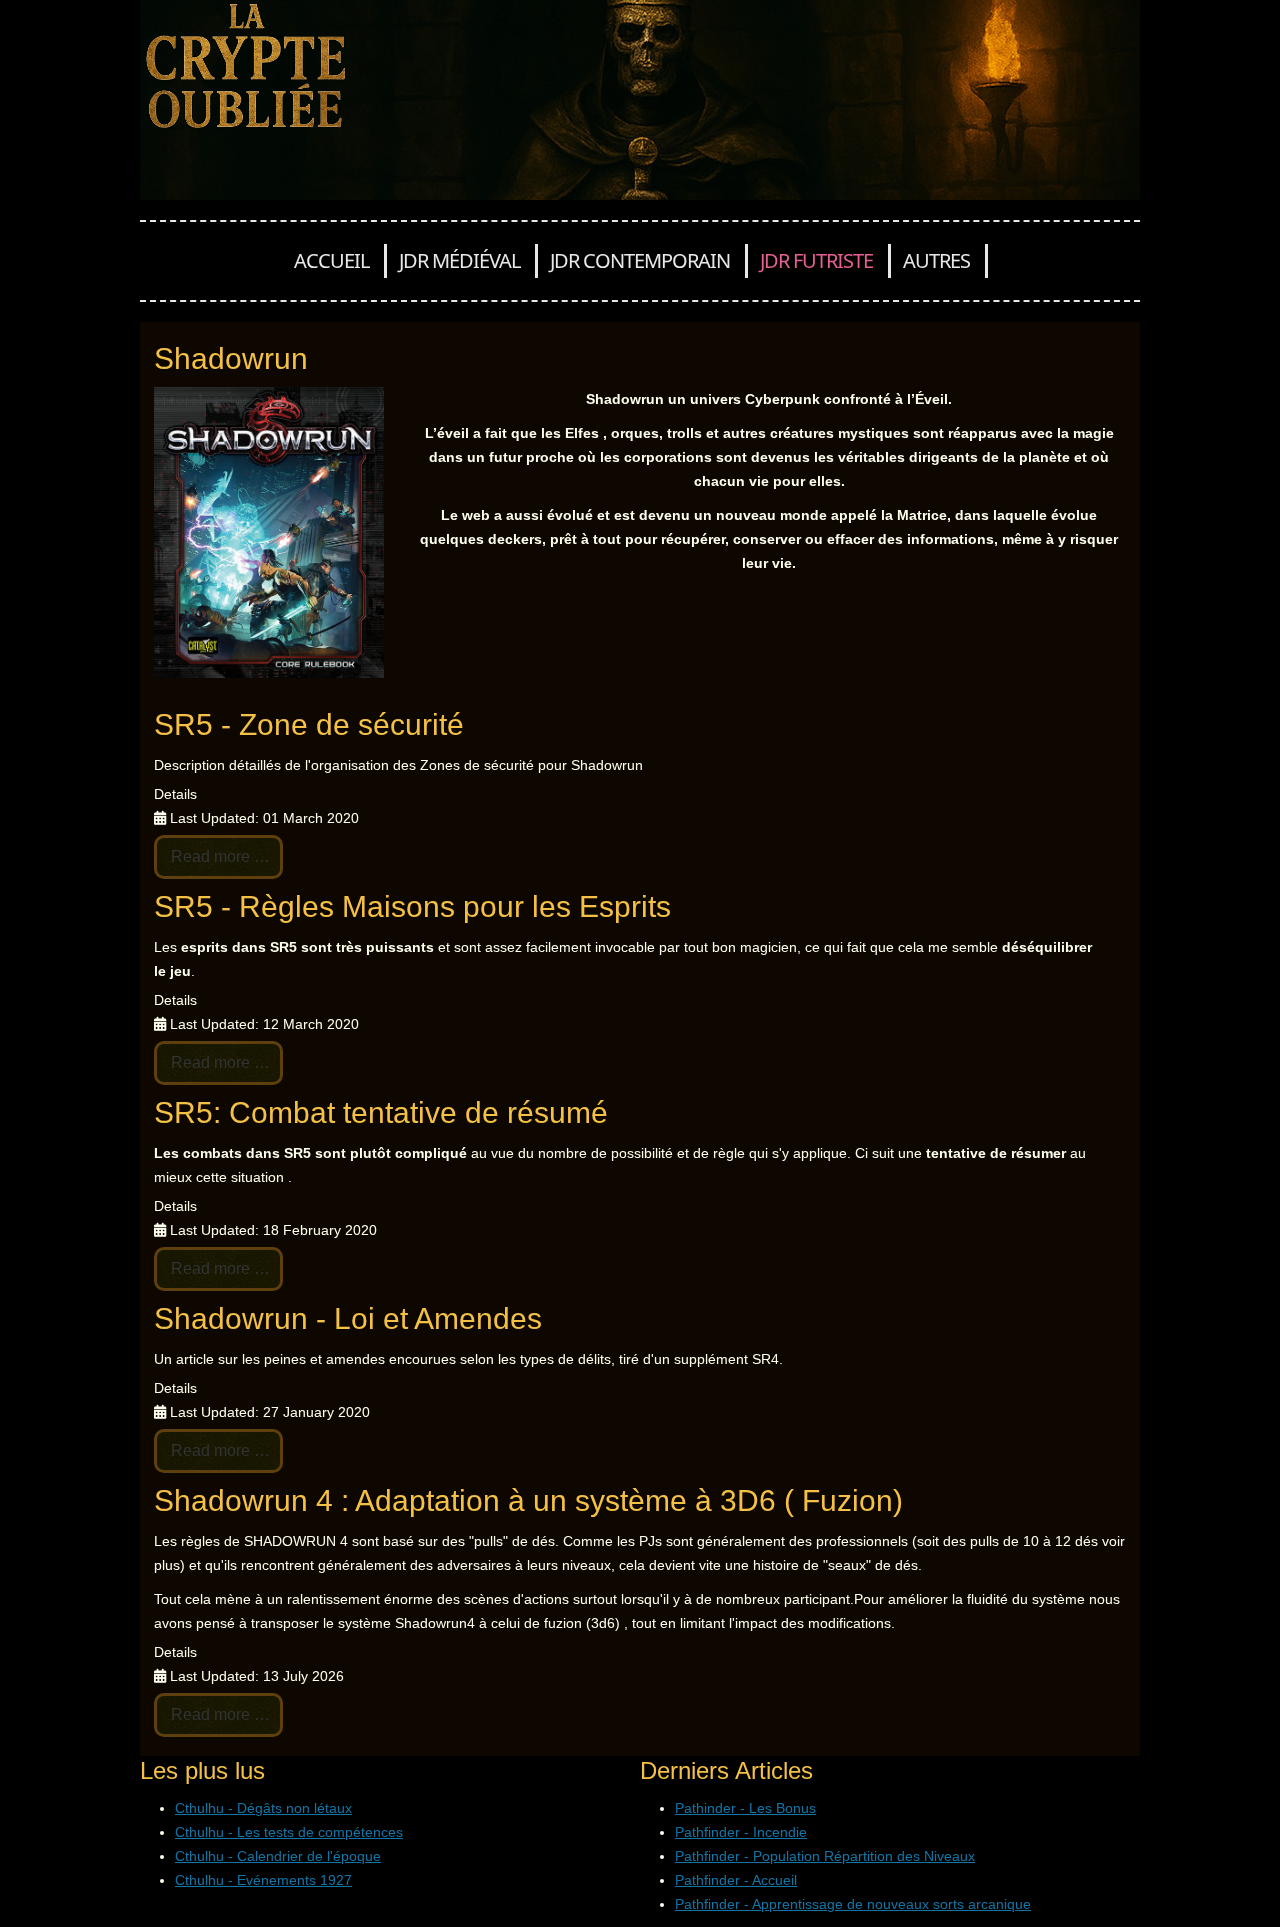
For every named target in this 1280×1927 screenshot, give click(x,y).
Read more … (218, 856)
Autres (936, 260)
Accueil (331, 260)
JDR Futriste (816, 260)
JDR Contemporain (640, 260)
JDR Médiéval (459, 260)
